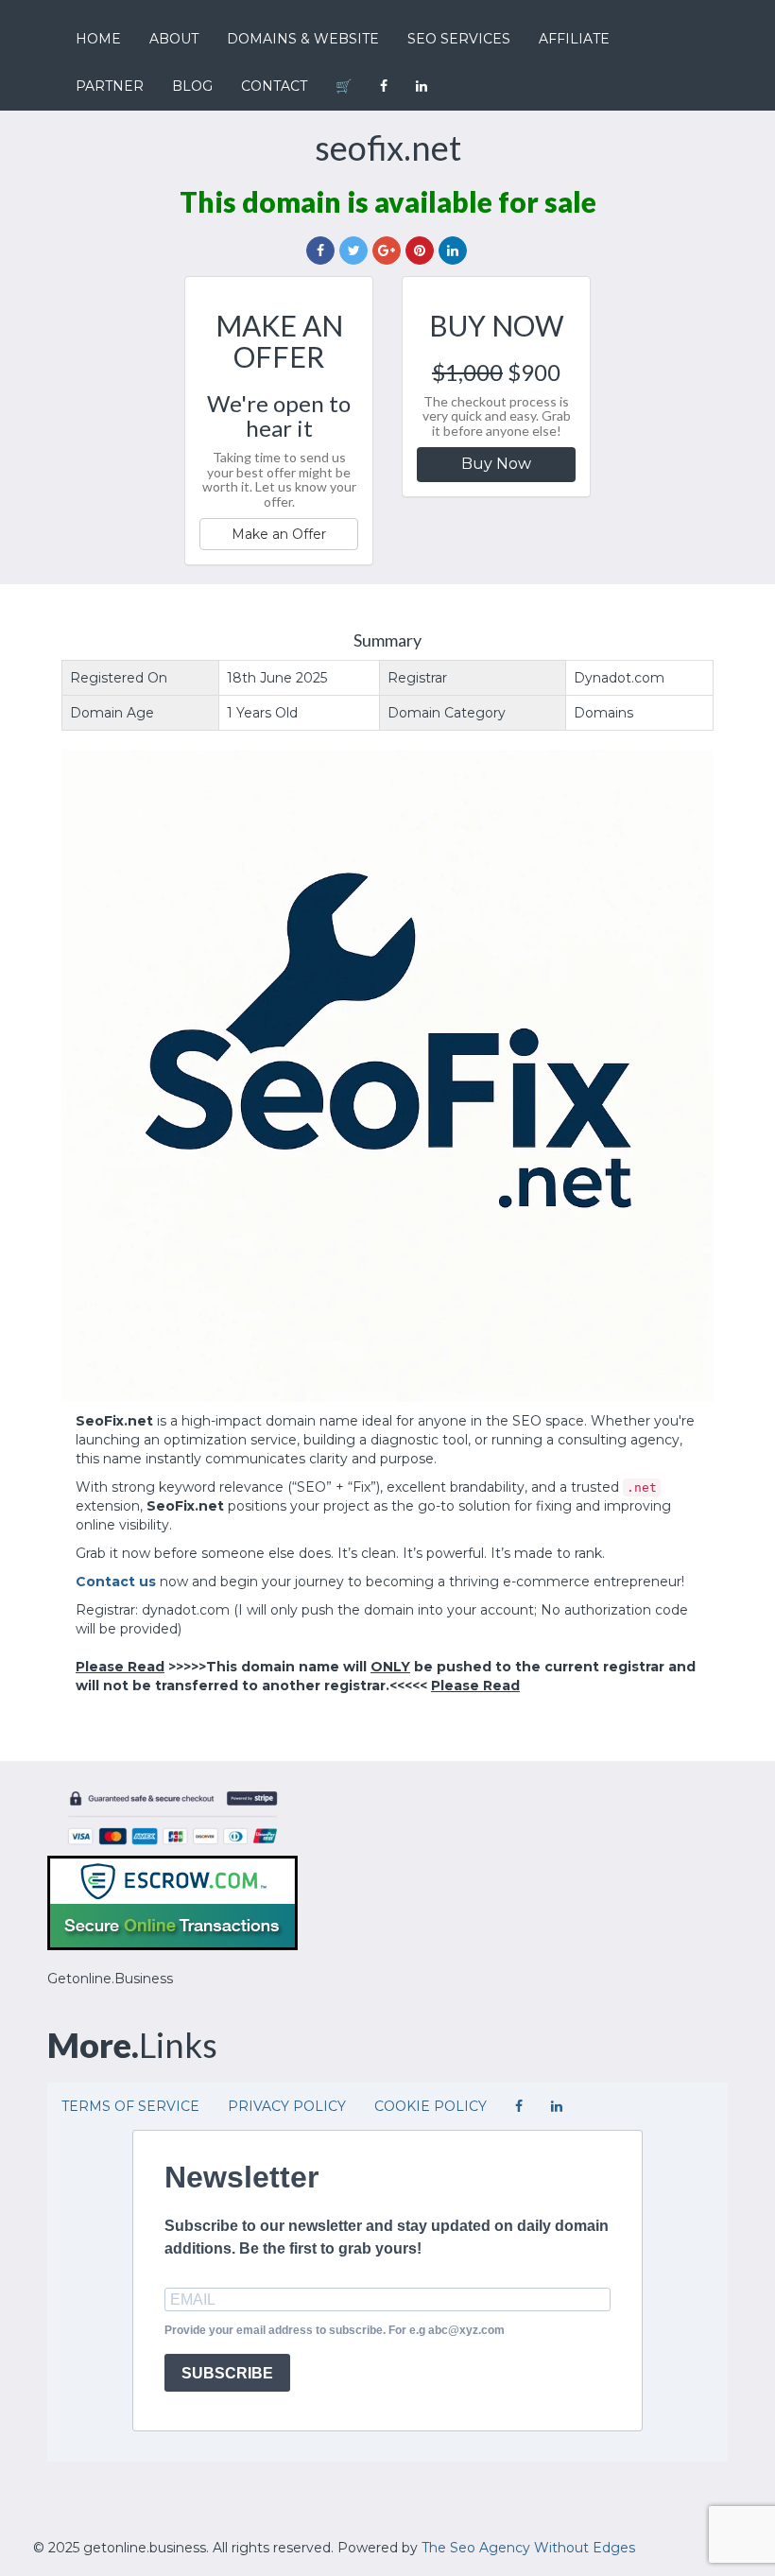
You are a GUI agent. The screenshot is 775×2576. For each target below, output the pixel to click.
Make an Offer (279, 534)
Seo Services (459, 39)
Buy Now (496, 464)
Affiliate (574, 39)
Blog (192, 86)
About (174, 39)
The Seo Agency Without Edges (528, 2548)
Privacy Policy (287, 2106)
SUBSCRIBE (227, 2373)
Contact (274, 86)
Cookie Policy (431, 2106)
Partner (110, 86)
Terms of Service (130, 2106)
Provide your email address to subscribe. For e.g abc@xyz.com (335, 2330)
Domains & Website (303, 39)
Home (98, 39)
